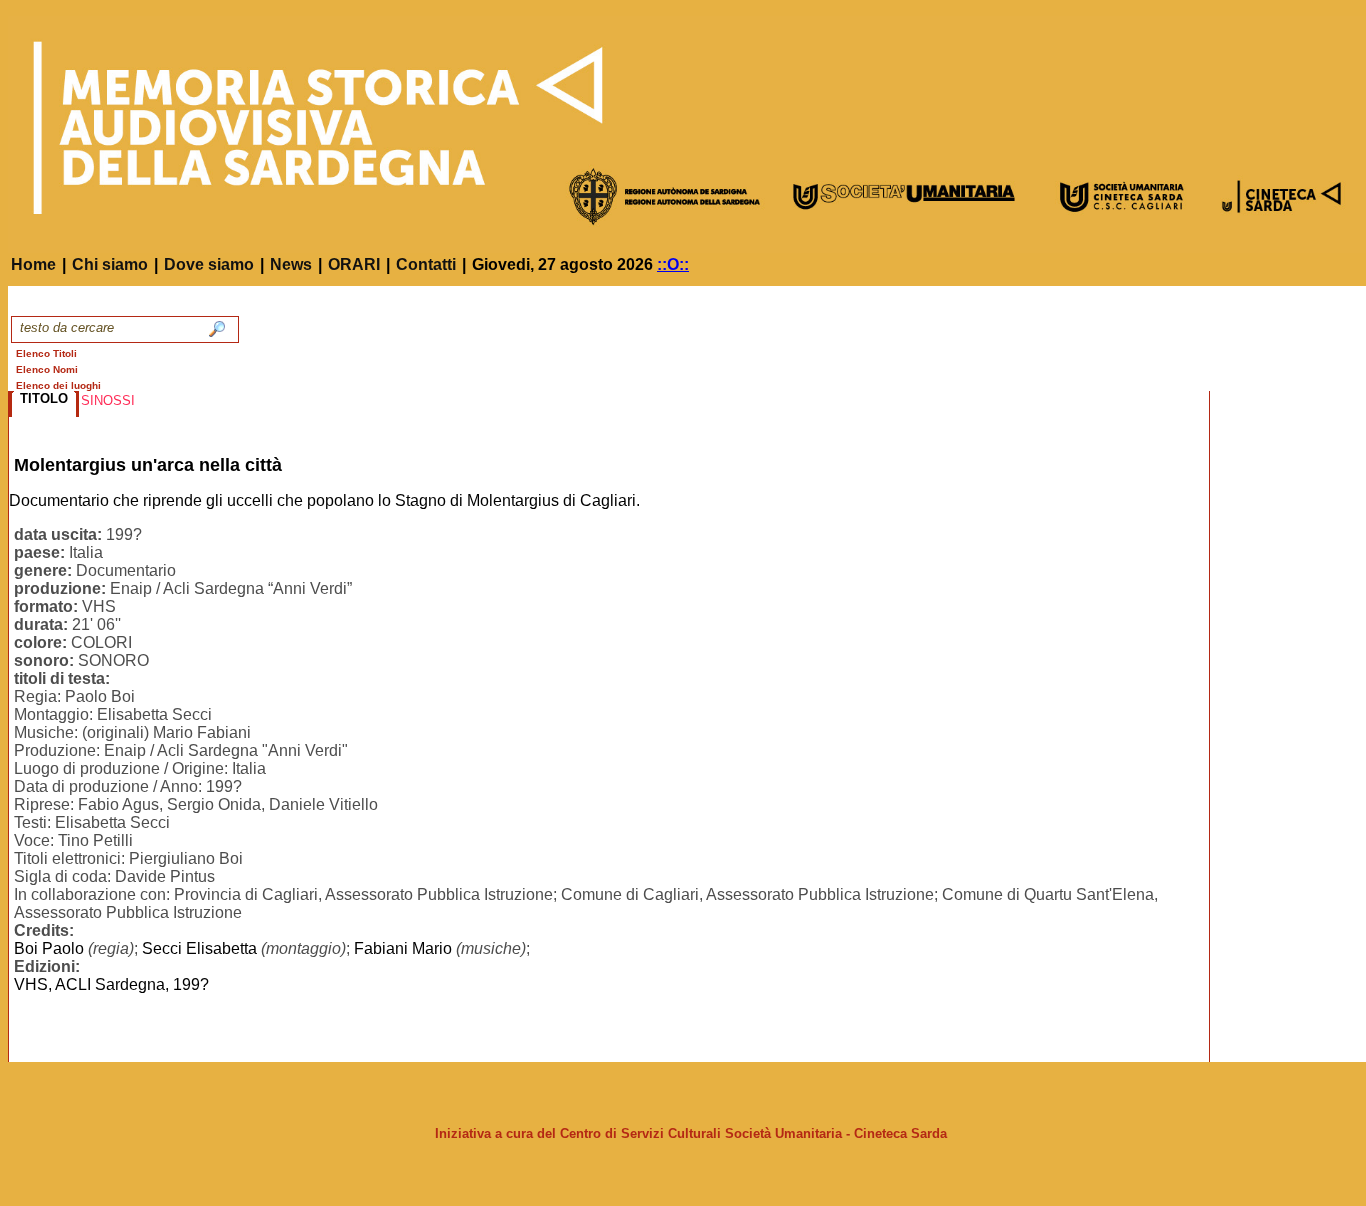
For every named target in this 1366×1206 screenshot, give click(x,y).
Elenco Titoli (46, 353)
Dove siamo (209, 264)
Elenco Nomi (47, 369)
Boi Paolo (49, 948)
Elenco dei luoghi (58, 385)
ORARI (354, 264)
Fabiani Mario (403, 948)
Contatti (426, 264)
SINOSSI (108, 400)
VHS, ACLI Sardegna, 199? (111, 984)
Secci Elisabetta (199, 948)
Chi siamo (110, 264)
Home (33, 264)
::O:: (673, 264)
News (291, 264)
